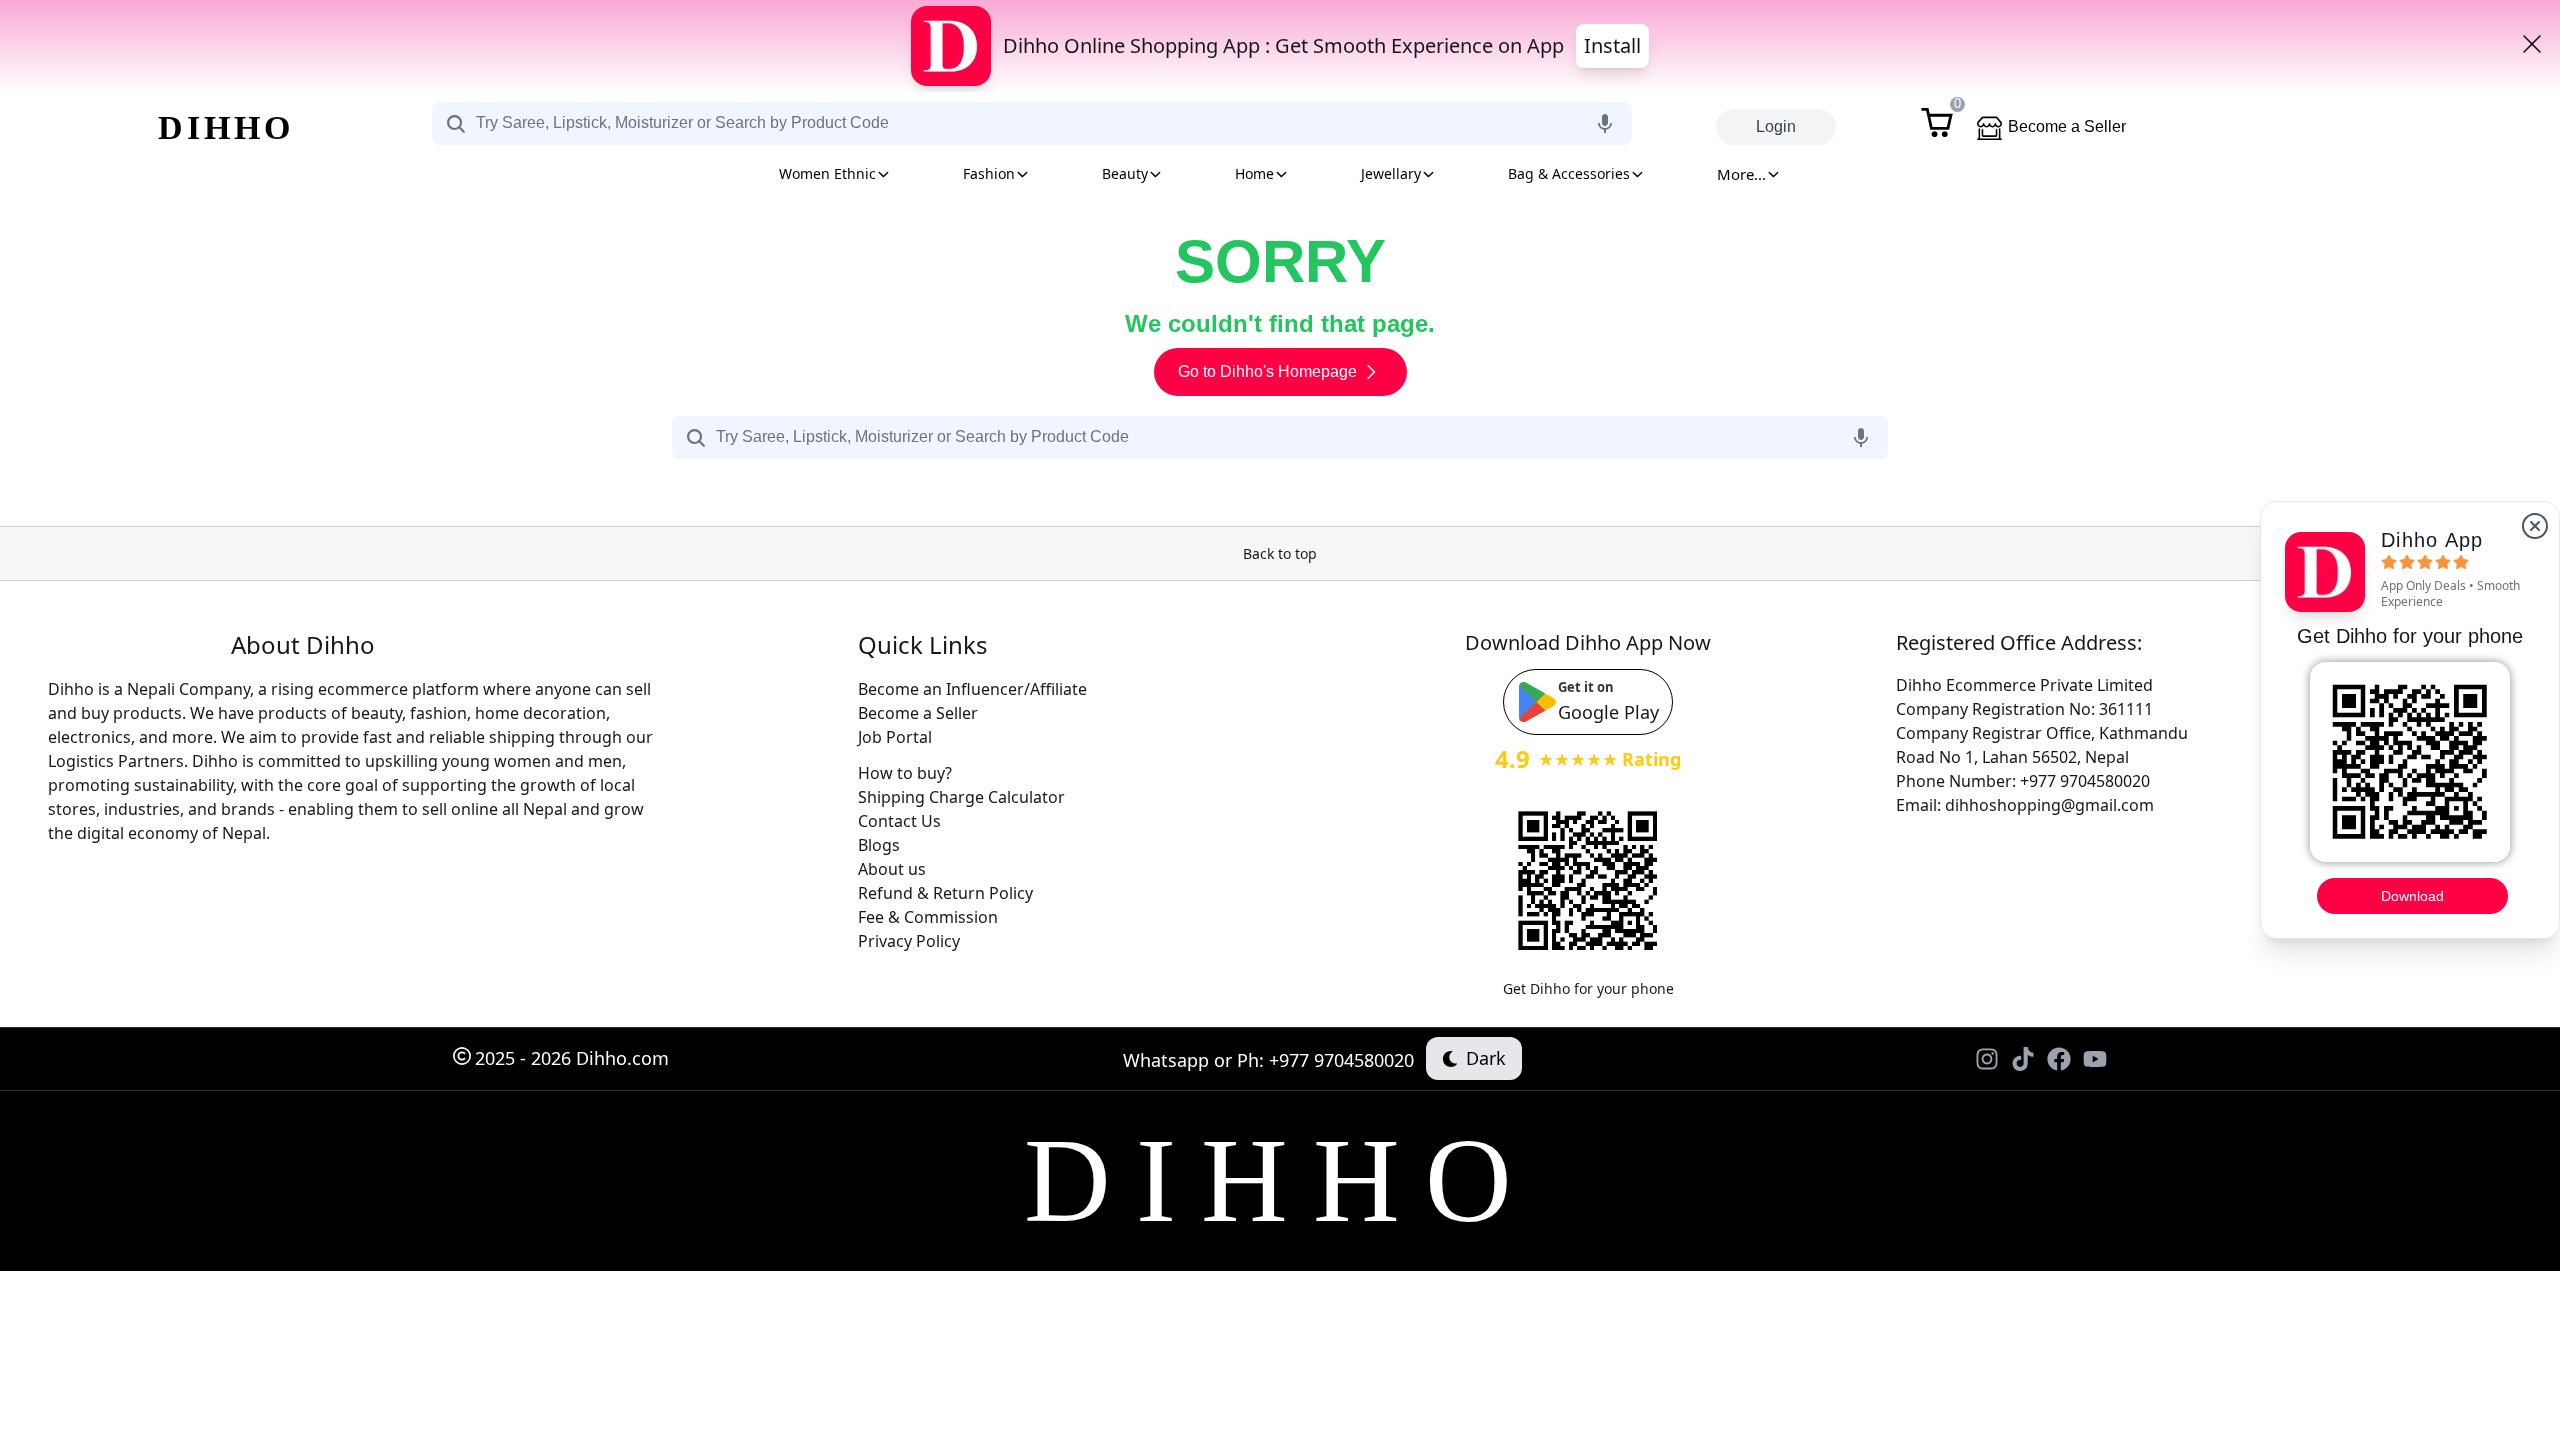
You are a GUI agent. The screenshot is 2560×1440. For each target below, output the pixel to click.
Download (2412, 896)
